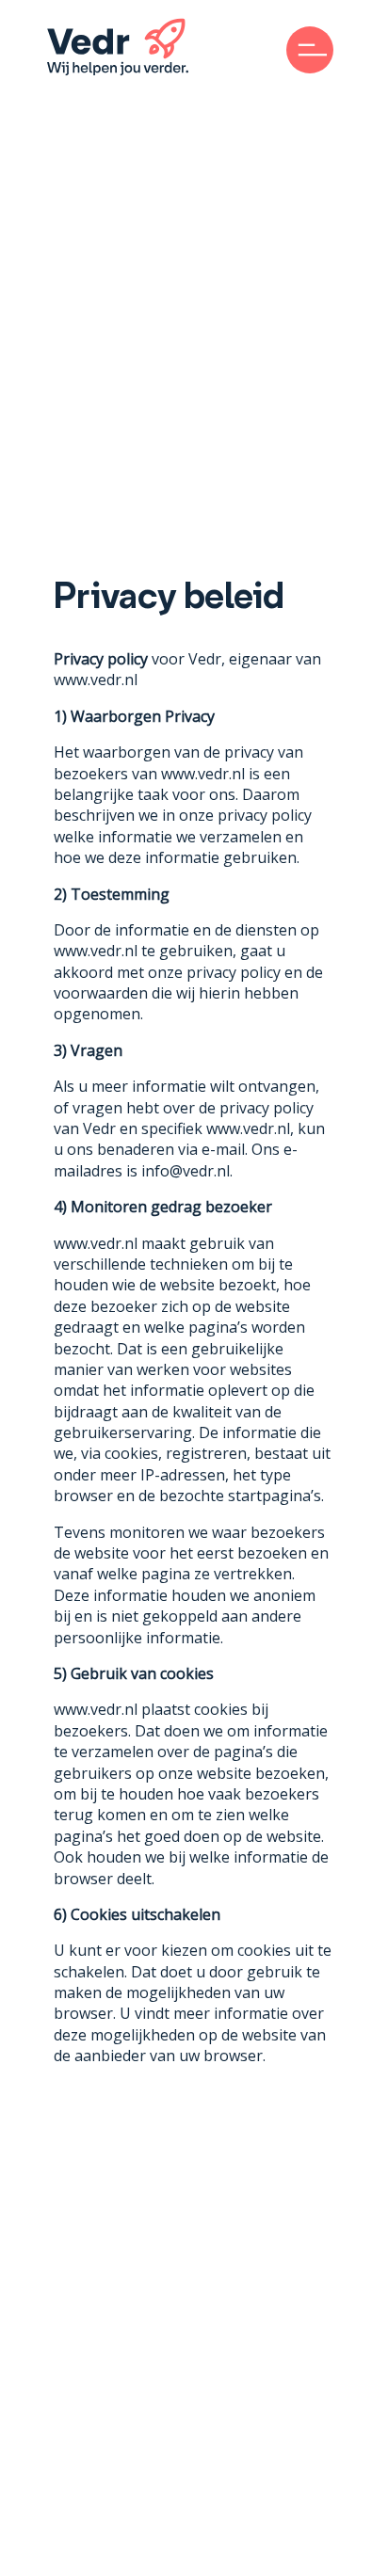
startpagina (269, 1496)
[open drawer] (310, 50)
